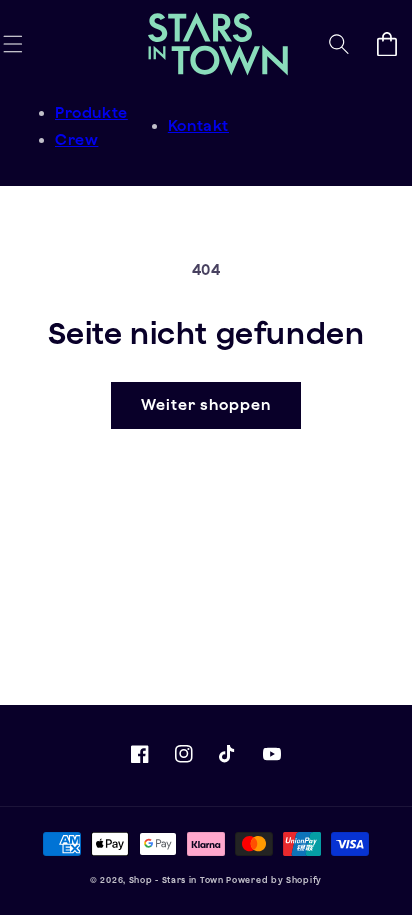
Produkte (91, 112)
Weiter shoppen (206, 404)
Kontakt (198, 125)
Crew (76, 139)
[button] (13, 44)
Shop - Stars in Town (176, 880)
